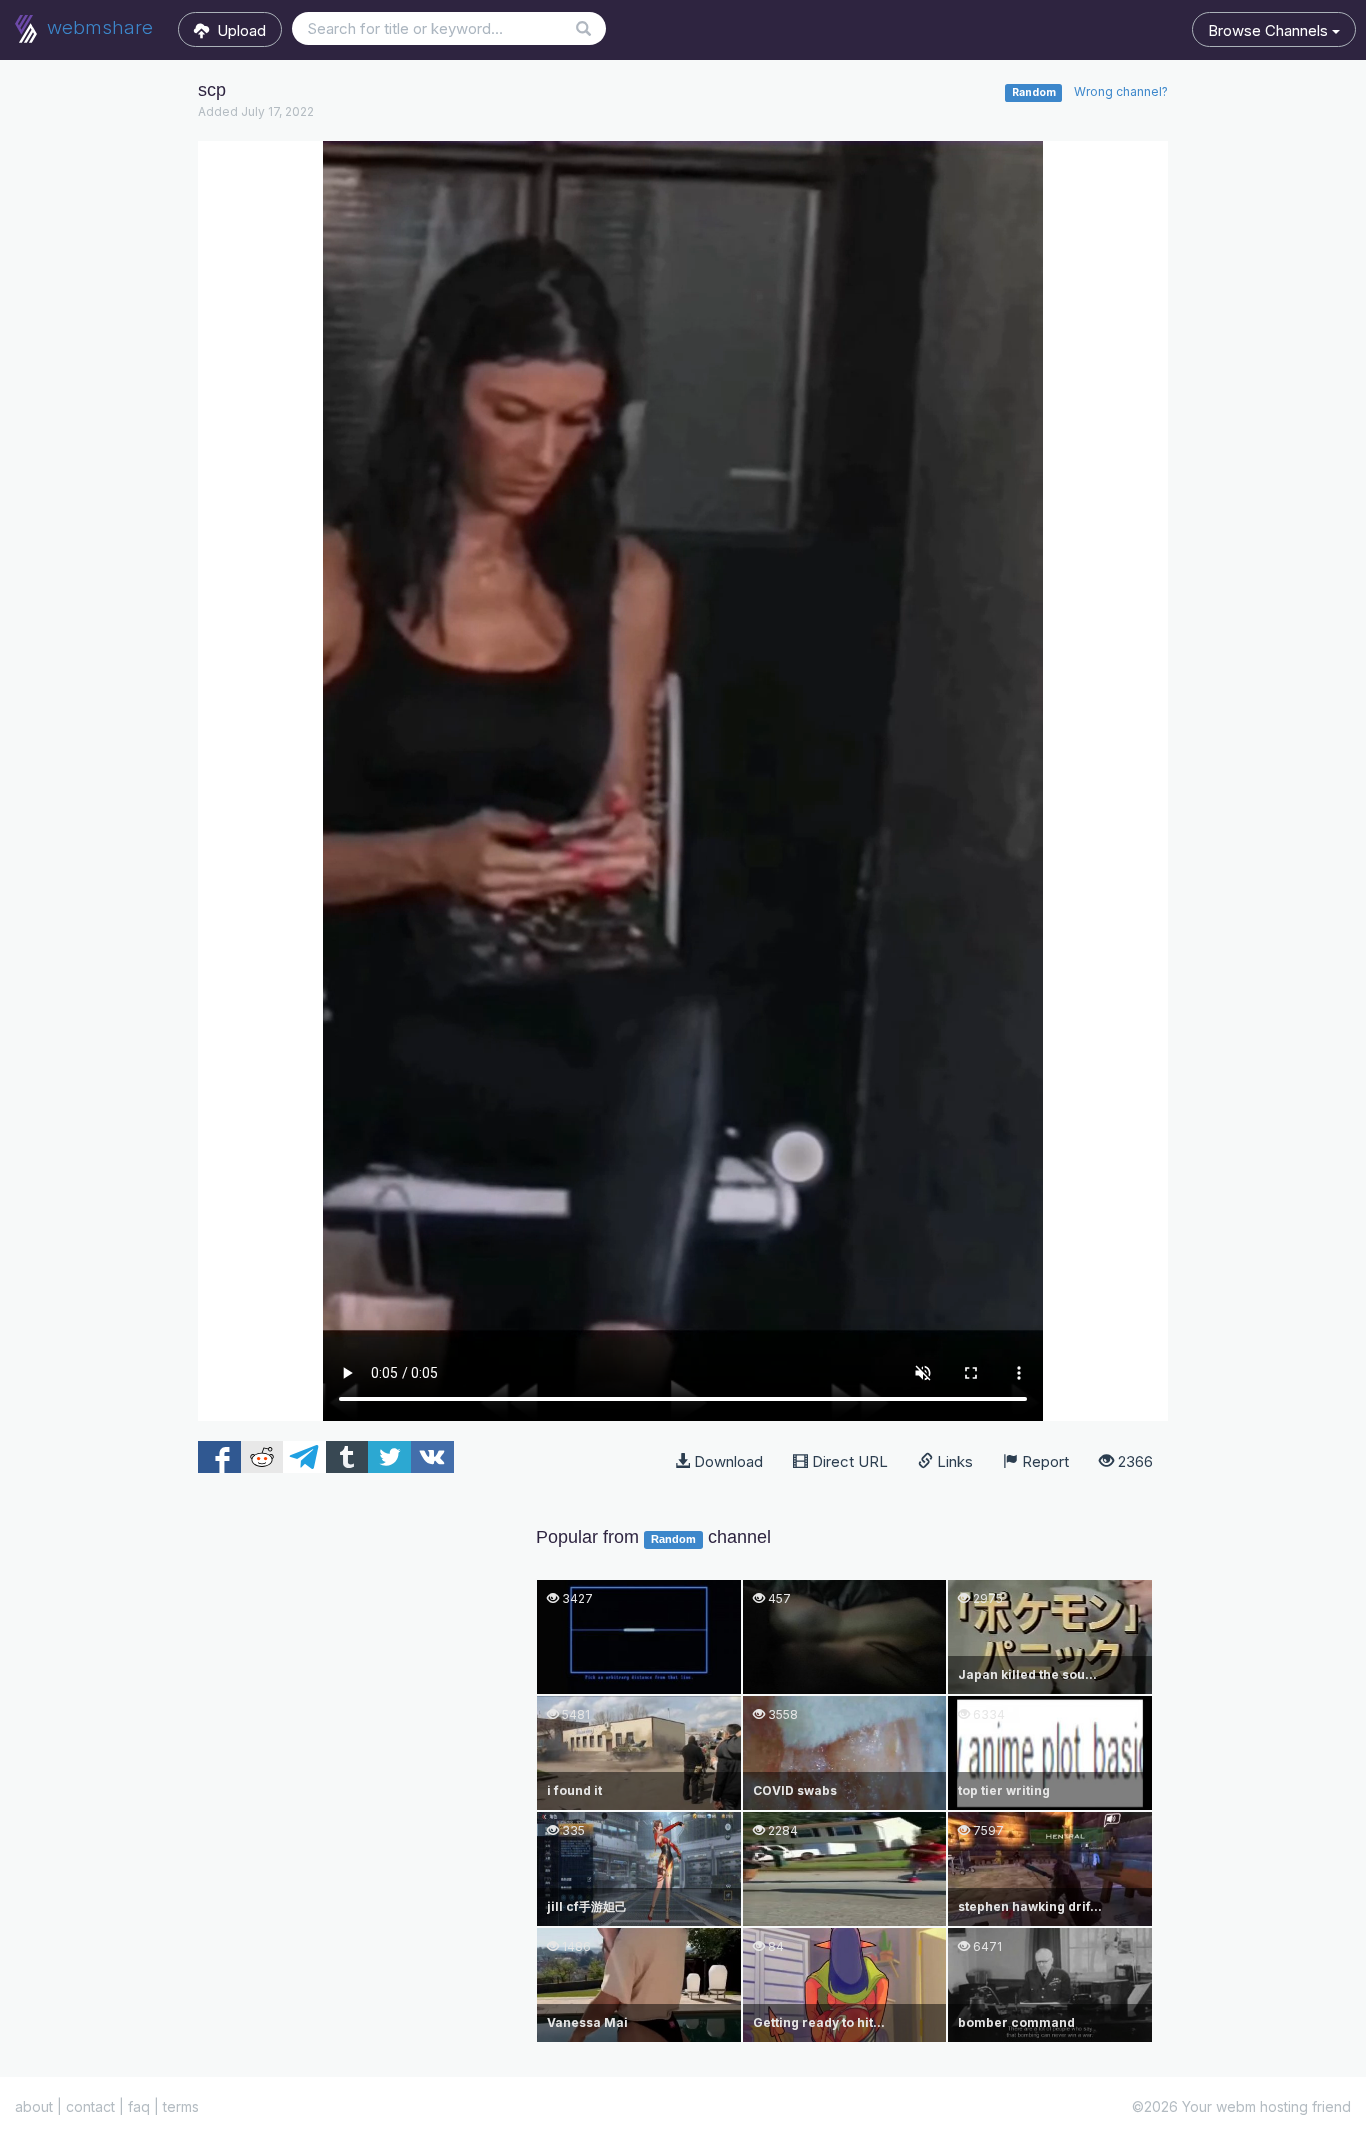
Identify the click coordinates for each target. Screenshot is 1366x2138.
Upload (237, 30)
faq (139, 2106)
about (34, 2106)
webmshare (97, 27)
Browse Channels (1270, 30)
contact (90, 2106)
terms (181, 2106)
